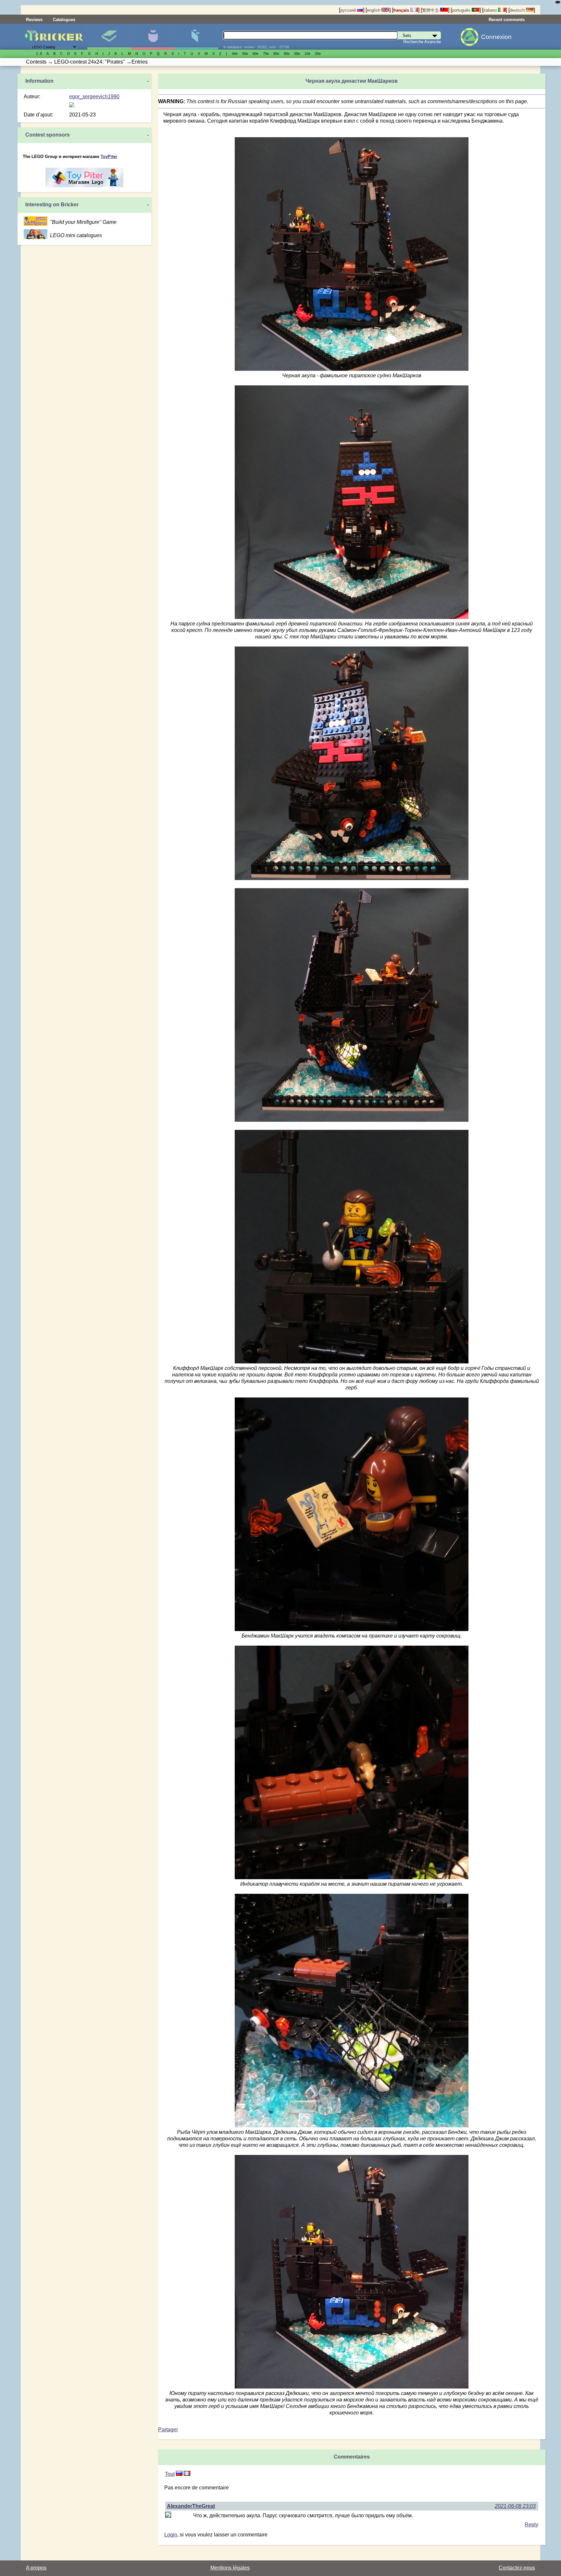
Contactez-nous (517, 2568)
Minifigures (153, 37)
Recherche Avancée (422, 42)
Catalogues (64, 20)
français (402, 10)
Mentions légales (230, 2568)
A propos (36, 2568)
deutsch (518, 10)
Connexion (496, 37)
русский (349, 10)
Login (171, 2535)
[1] (179, 2474)
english (374, 10)
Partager (168, 2430)
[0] (187, 2474)
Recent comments (507, 20)
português (462, 10)
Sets (109, 37)
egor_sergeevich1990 (94, 97)
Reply (531, 2525)
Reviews (34, 20)
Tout (170, 2474)
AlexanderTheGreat (191, 2506)
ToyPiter (109, 157)
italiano (491, 10)
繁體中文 (431, 10)
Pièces (196, 37)
